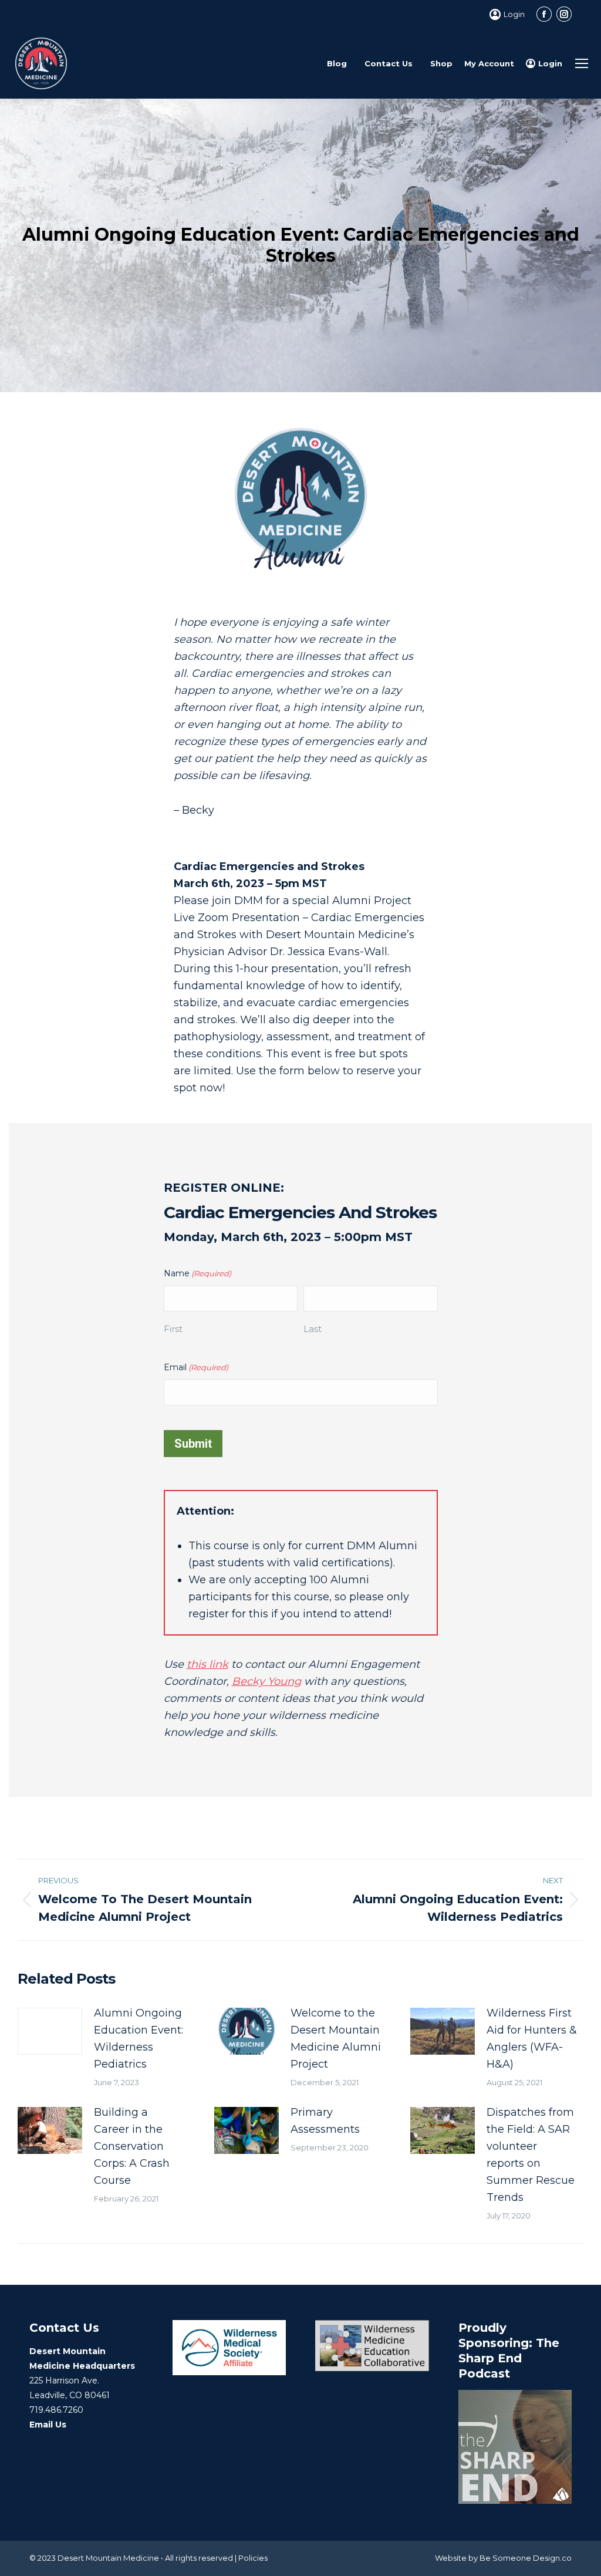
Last (313, 1329)
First (173, 1329)
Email (196, 1367)
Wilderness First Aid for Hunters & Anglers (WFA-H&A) (532, 2039)
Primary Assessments (325, 2121)
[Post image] (50, 2031)
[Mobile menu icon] (582, 63)
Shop (441, 63)
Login (514, 14)
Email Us (48, 2425)
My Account (489, 63)
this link (207, 1664)
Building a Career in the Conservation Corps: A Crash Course (132, 2146)
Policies (253, 2558)
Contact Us (389, 63)
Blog (337, 63)
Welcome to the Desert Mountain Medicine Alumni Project (336, 2039)
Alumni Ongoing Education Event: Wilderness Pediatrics (139, 2039)
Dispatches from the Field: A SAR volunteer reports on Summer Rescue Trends (531, 2155)
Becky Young (266, 1681)
